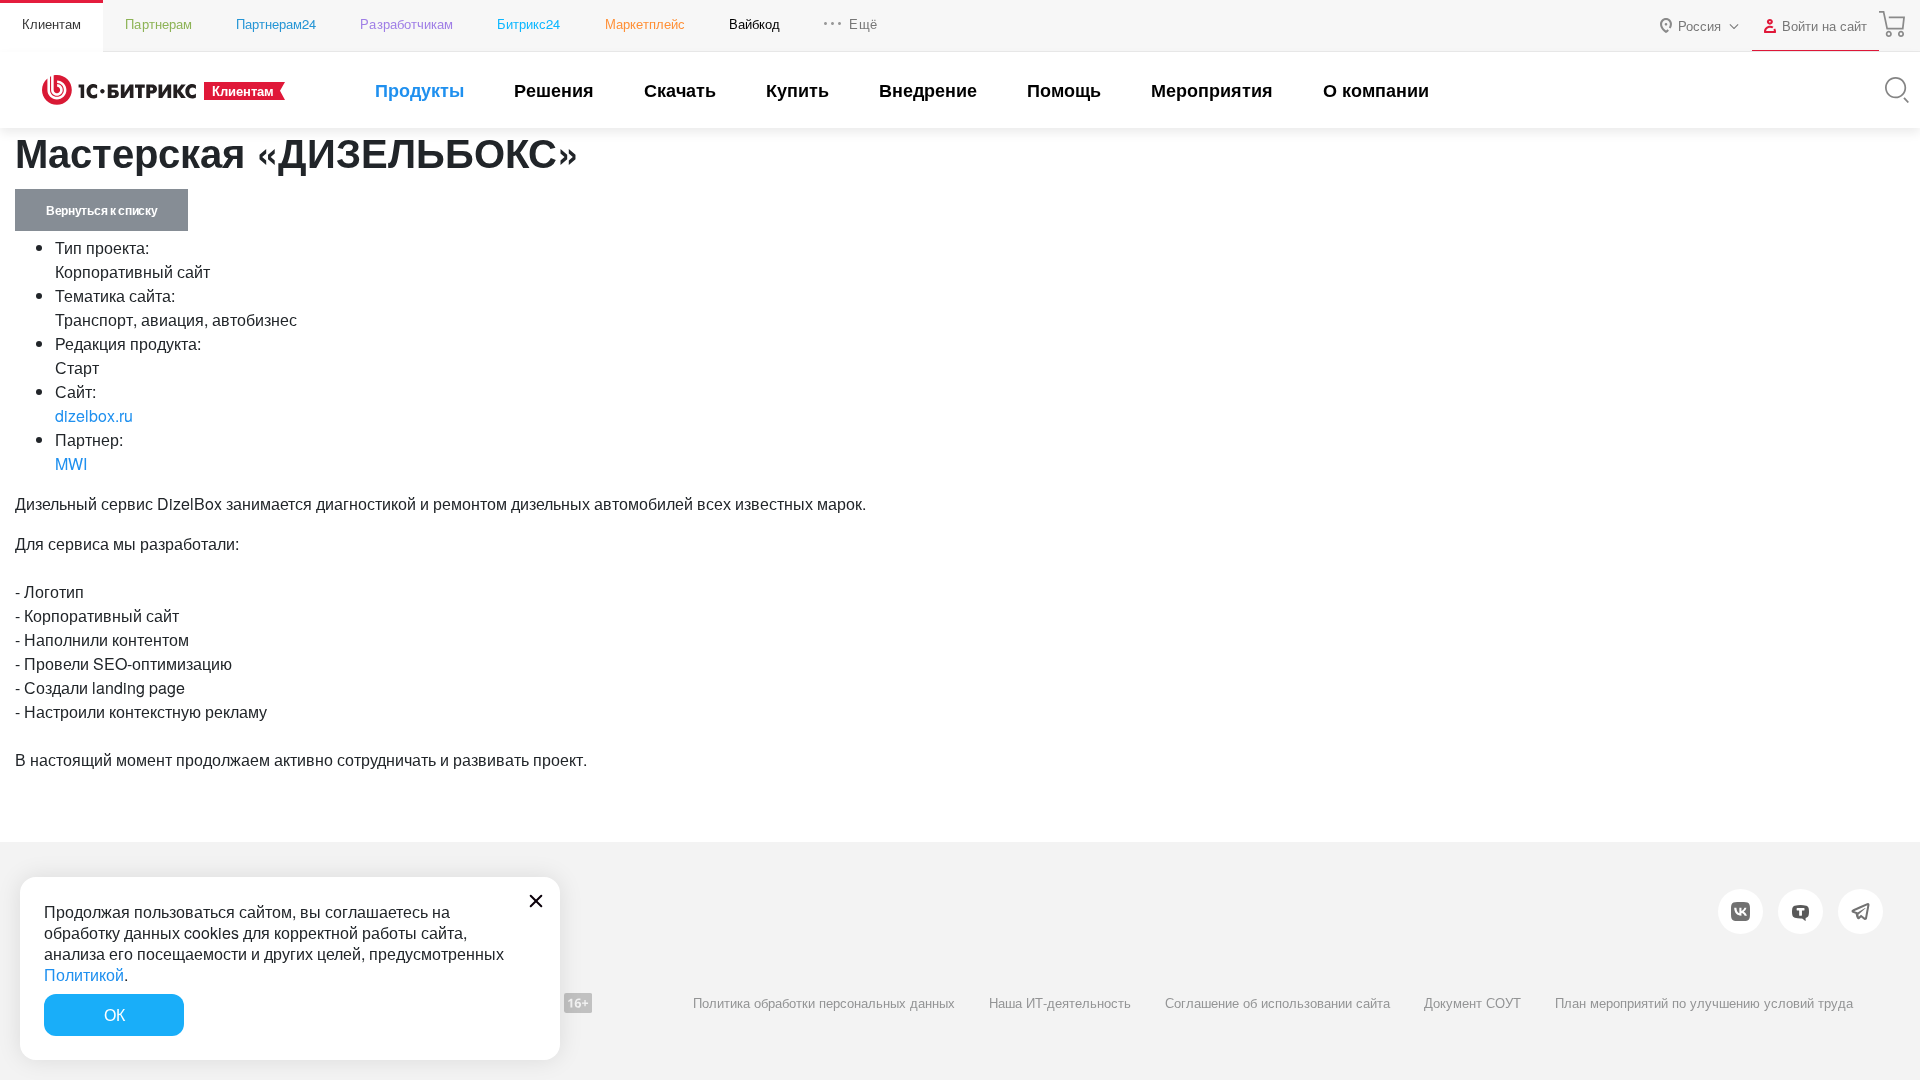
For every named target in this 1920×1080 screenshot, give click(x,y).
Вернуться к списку (101, 210)
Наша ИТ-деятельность (1060, 1002)
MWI (71, 463)
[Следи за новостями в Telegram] (1860, 911)
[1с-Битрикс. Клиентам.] (119, 90)
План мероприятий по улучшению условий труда (1704, 1002)
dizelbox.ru (94, 415)
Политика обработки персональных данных (824, 1002)
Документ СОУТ (1472, 1002)
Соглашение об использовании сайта (1277, 1002)
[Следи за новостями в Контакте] (1740, 911)
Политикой (84, 974)
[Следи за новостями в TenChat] (1800, 911)
